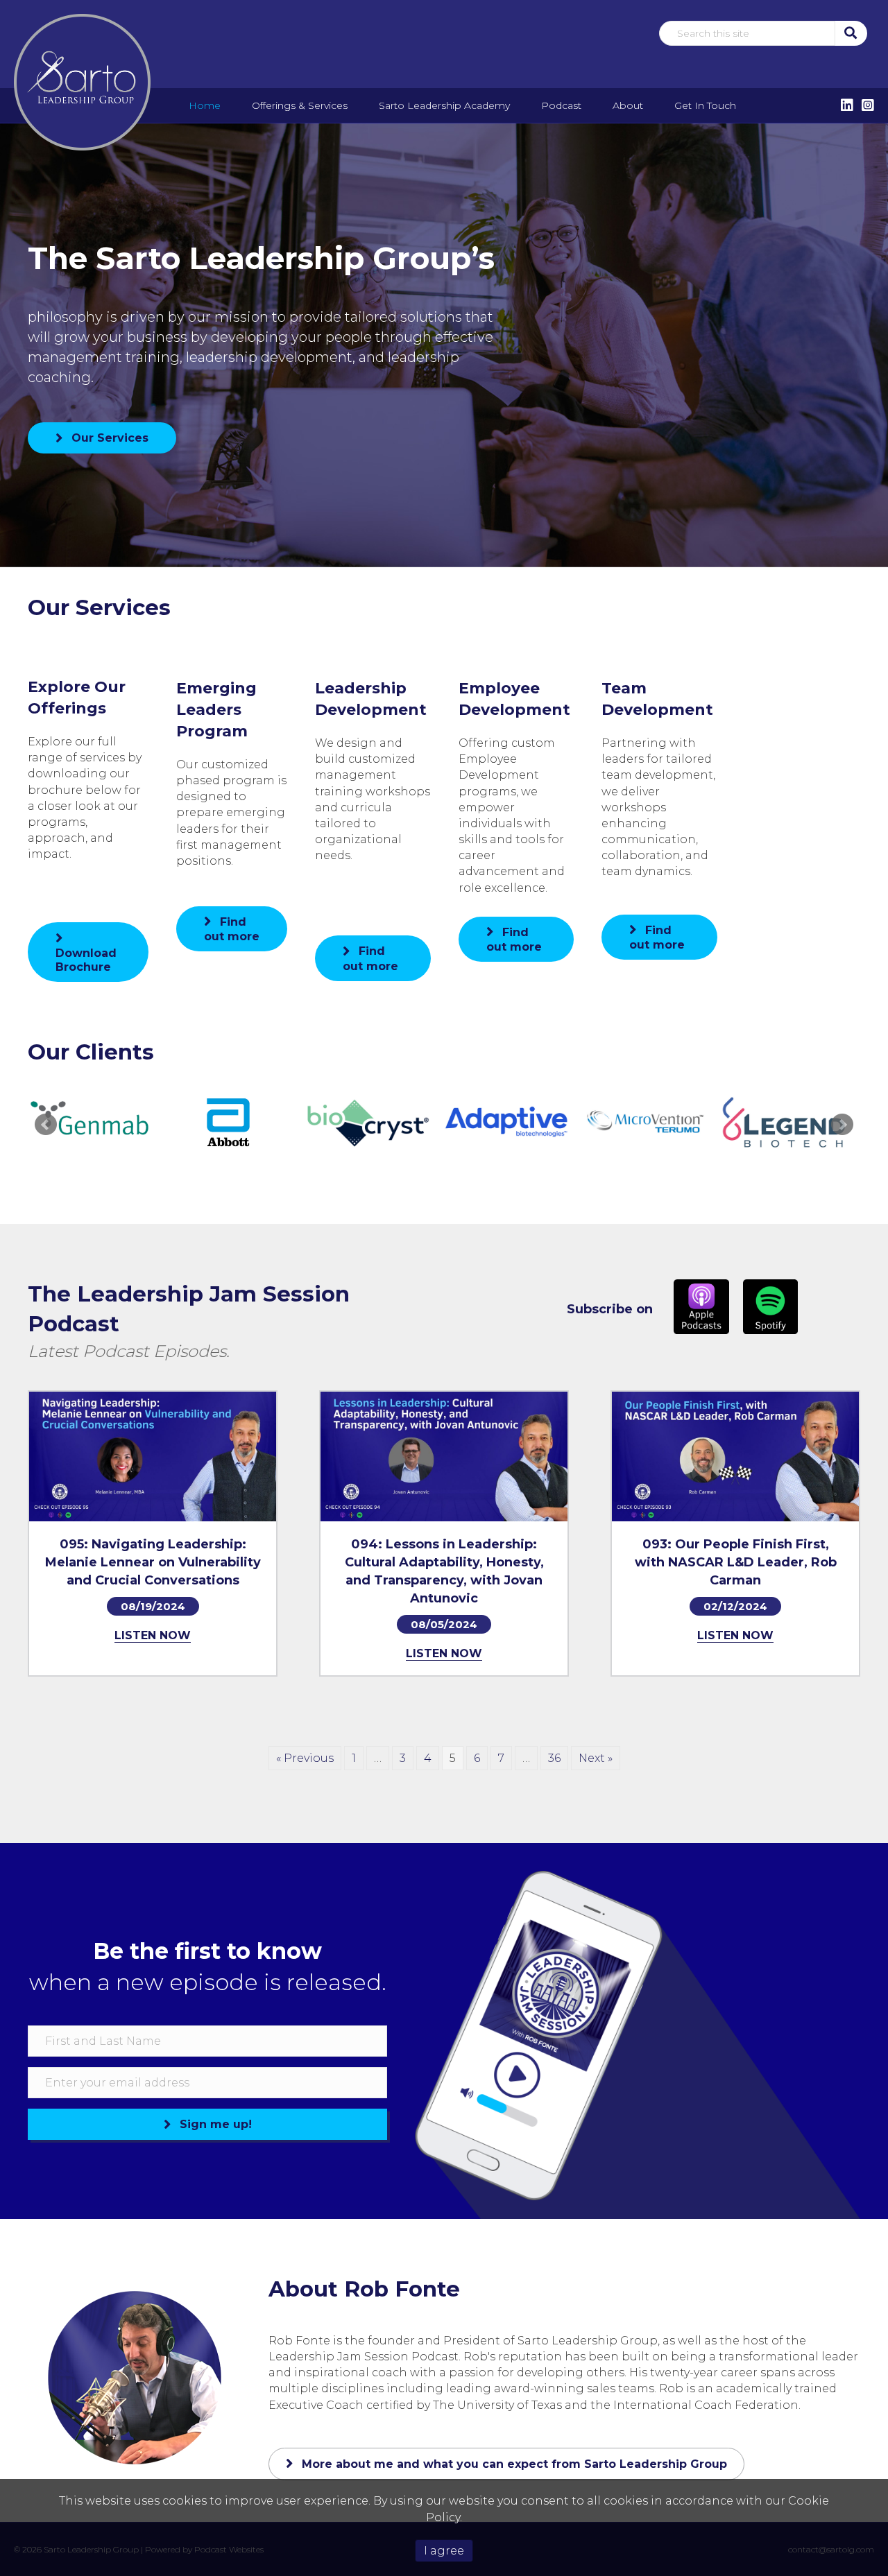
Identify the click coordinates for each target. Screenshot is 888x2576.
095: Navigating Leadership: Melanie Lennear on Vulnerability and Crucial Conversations (153, 1562)
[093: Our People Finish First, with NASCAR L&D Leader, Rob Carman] (735, 1456)
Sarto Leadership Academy (444, 105)
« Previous (305, 1758)
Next (842, 1125)
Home (205, 105)
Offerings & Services (300, 105)
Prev (46, 1125)
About (628, 105)
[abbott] (229, 1123)
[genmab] (90, 1123)
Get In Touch (705, 105)
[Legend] (784, 1123)
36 (554, 1758)
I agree (444, 2551)
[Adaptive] (506, 1123)
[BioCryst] (368, 1123)
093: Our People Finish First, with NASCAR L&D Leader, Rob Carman (736, 1562)
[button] (849, 33)
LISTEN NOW (153, 1635)
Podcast (561, 105)
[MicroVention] (645, 1123)
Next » (596, 1758)
